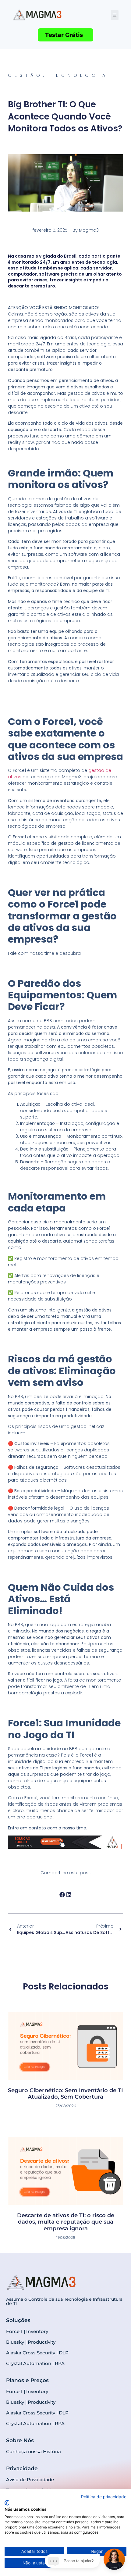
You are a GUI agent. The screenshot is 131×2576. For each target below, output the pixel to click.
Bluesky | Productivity (31, 2342)
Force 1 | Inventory (27, 2331)
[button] (115, 15)
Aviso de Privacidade (30, 2480)
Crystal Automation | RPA (35, 2363)
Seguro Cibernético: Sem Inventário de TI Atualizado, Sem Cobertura (65, 2094)
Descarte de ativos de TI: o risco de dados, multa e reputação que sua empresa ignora (66, 2222)
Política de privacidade (104, 2497)
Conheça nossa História (34, 2451)
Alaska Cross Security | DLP (37, 2353)
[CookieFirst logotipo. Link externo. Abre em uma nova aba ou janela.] (7, 2503)
